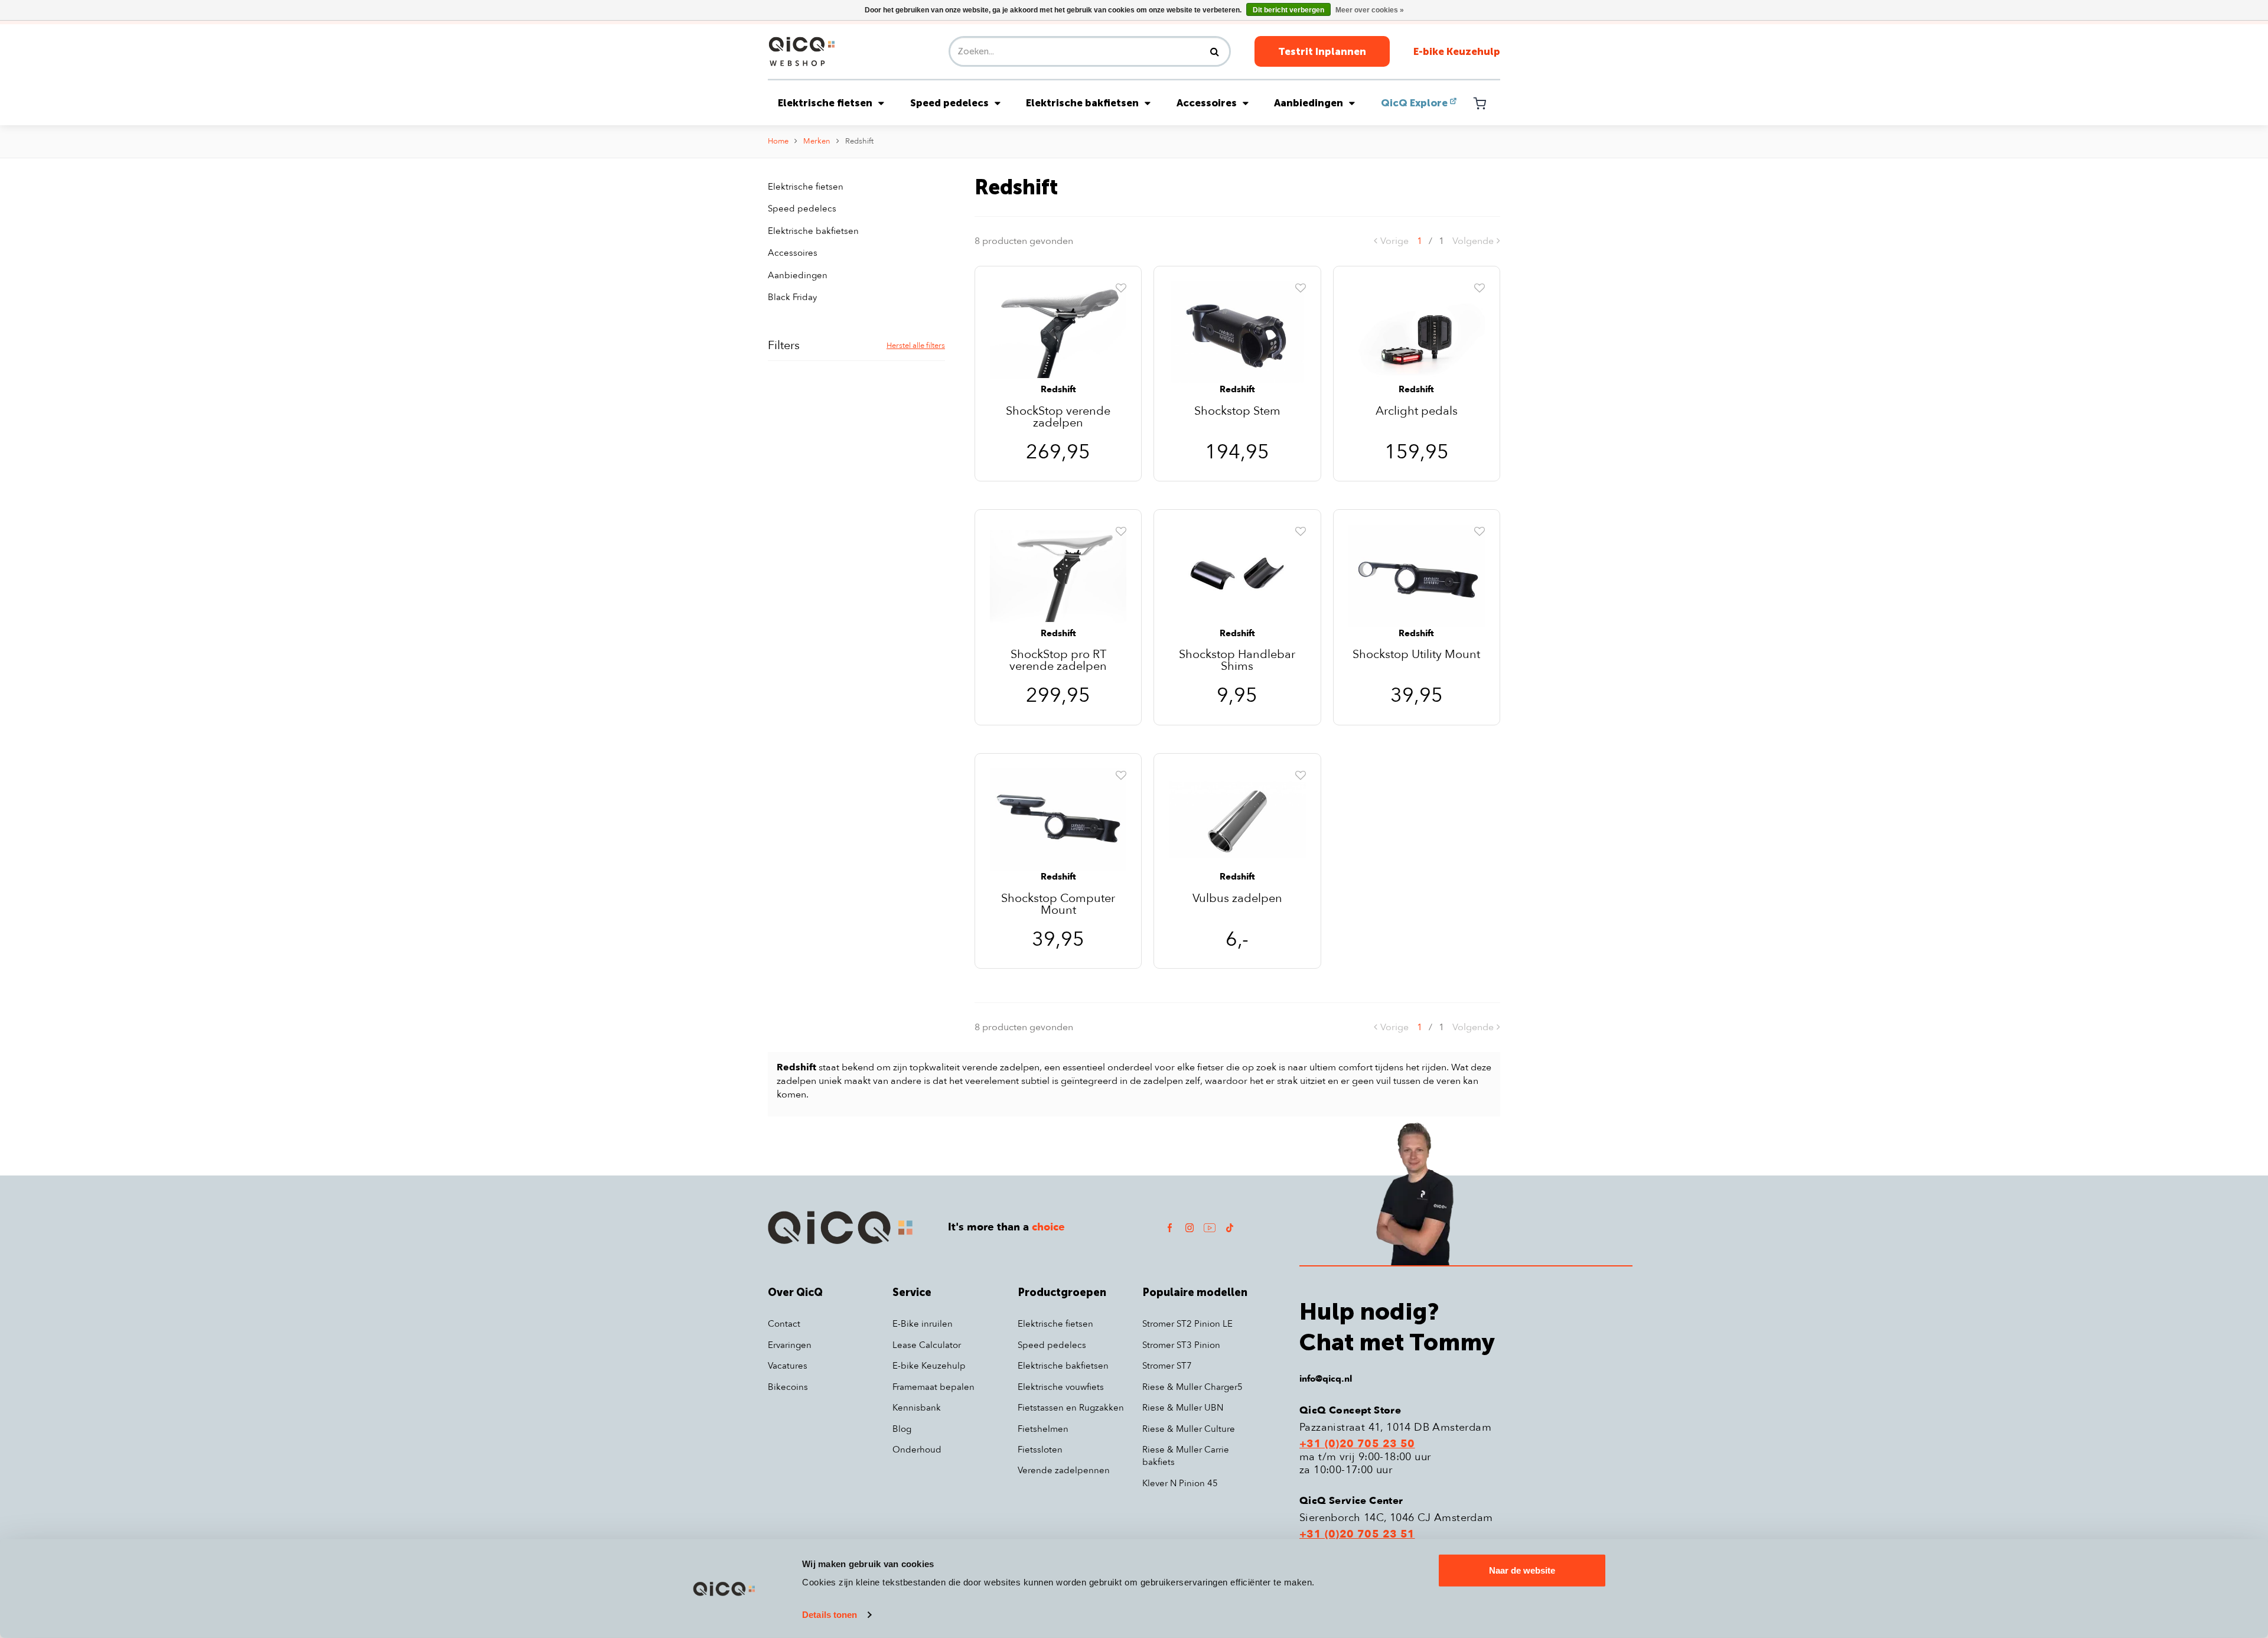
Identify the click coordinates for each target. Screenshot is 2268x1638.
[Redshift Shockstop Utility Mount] (1417, 575)
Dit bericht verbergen (1288, 10)
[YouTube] (1210, 1227)
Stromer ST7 (1167, 1366)
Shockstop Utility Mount (1416, 655)
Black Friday (792, 297)
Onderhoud (917, 1450)
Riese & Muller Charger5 (1192, 1387)
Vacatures (788, 1366)
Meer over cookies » (1370, 10)
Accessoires (1207, 103)
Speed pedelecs (949, 103)
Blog (902, 1429)
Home (778, 141)
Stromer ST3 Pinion (1181, 1345)
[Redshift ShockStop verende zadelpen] (1058, 331)
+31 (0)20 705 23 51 (1357, 1535)
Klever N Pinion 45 (1180, 1483)
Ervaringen (790, 1345)
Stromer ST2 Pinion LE (1187, 1324)
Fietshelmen (1043, 1429)
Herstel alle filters (916, 346)
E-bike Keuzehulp (1457, 51)
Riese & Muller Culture (1189, 1429)
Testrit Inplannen (1322, 51)
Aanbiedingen (1309, 103)
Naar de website (1522, 1570)
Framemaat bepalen (933, 1387)
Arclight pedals (1417, 412)
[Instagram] (1190, 1227)
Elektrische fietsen (825, 103)
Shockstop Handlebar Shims (1237, 660)
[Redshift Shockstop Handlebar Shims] (1237, 575)
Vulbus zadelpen (1237, 899)
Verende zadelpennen (1064, 1470)
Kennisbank (917, 1408)
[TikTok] (1230, 1227)
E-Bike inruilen (923, 1324)
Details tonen (830, 1615)
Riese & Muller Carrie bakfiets (1186, 1456)
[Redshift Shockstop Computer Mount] (1058, 819)
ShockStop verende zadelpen (1058, 417)
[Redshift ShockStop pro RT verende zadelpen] (1058, 575)
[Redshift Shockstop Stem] (1237, 331)
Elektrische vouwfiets (1061, 1387)
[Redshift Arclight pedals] (1417, 331)
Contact (784, 1324)
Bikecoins (788, 1387)
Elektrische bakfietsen (1082, 103)
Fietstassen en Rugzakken (1071, 1408)
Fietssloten (1040, 1450)
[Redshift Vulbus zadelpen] (1237, 819)
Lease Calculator (927, 1345)
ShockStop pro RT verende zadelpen (1058, 660)
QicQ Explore (1414, 103)
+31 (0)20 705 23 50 (1357, 1444)
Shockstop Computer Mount (1058, 904)
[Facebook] (1169, 1227)
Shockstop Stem (1237, 412)
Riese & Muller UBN (1183, 1408)
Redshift (859, 141)
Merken (817, 141)
